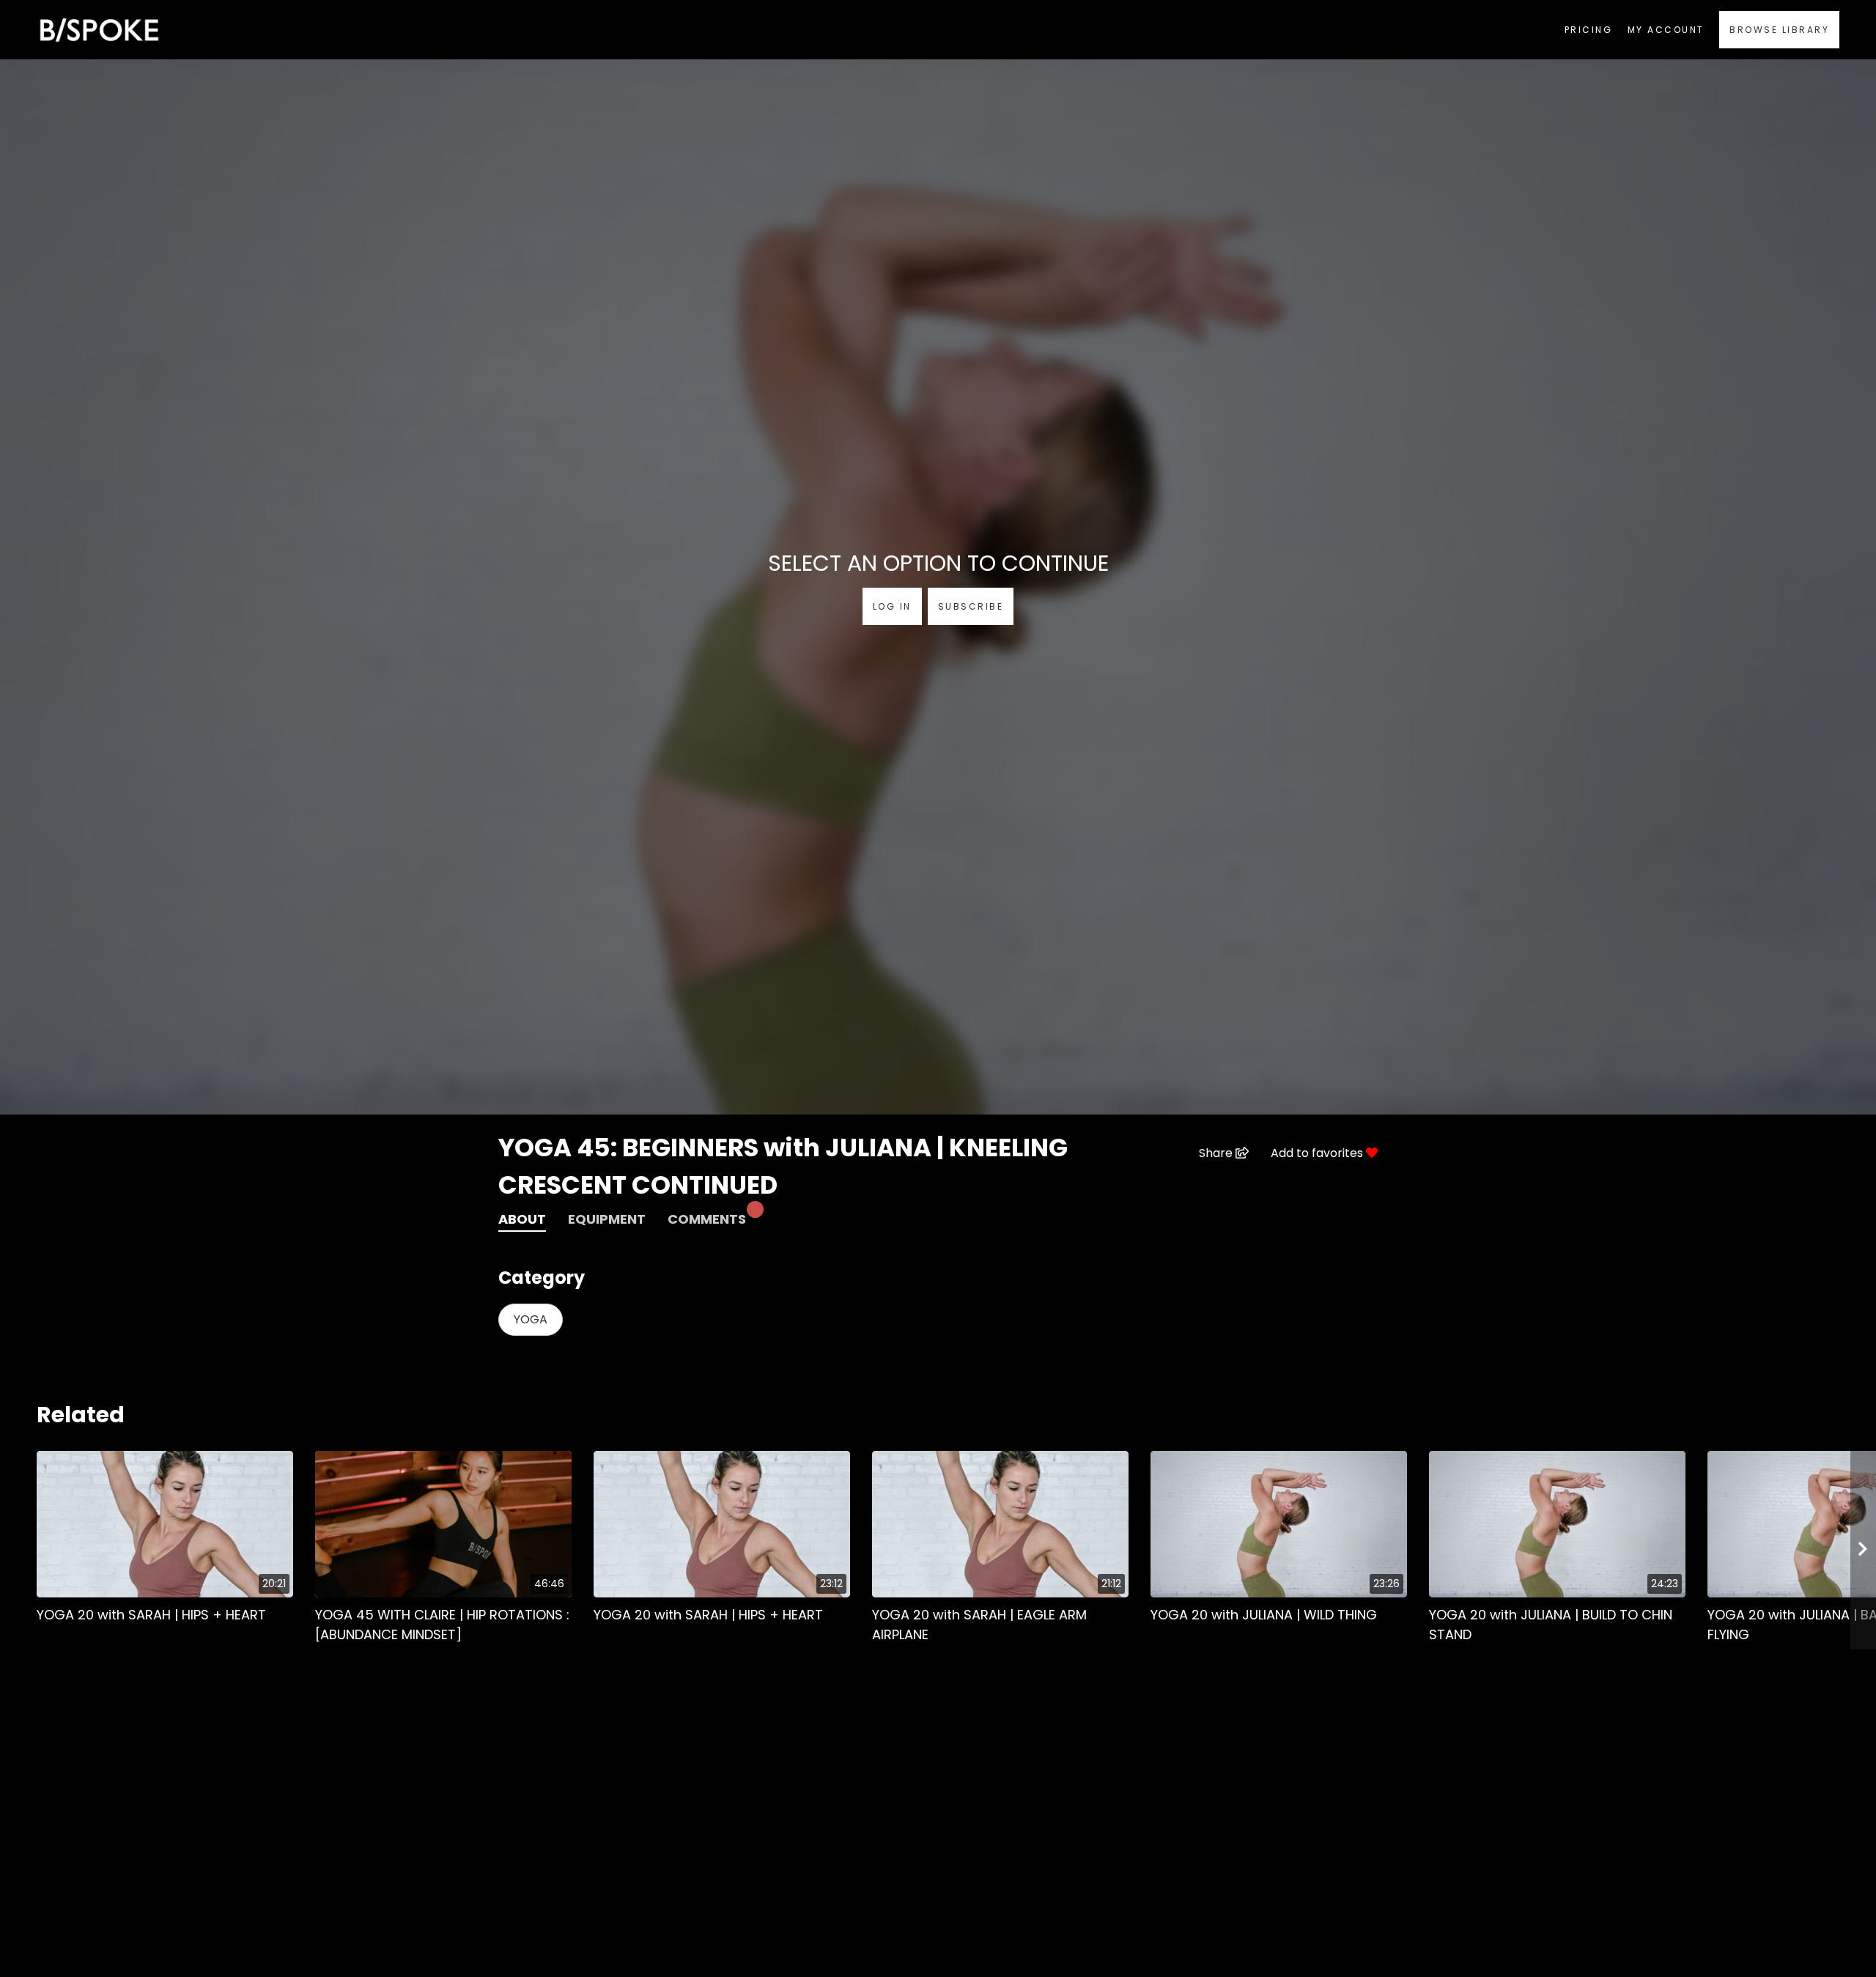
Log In (892, 606)
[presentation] (1863, 1550)
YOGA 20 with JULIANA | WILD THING (1264, 1615)
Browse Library (1779, 30)
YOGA (531, 1319)
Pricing (1589, 30)
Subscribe (971, 606)
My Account (1666, 30)
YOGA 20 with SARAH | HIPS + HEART (151, 1615)
